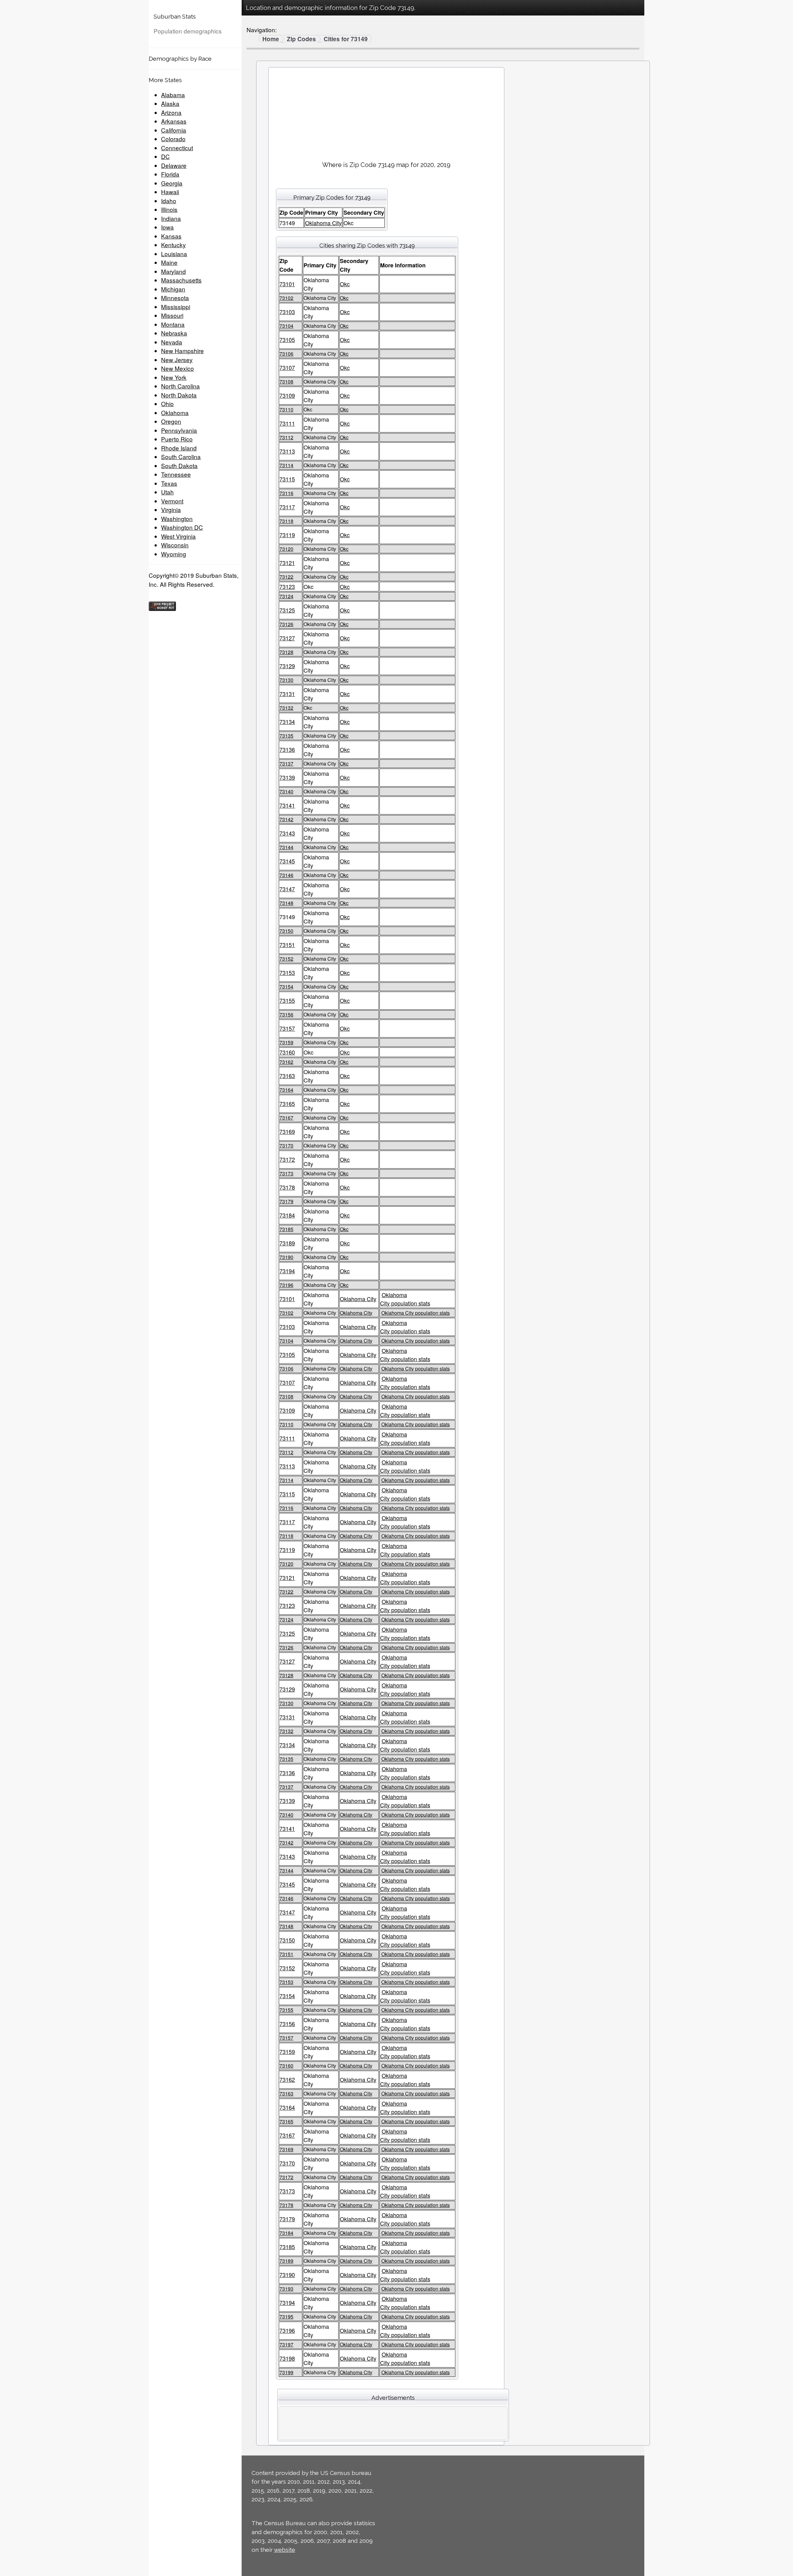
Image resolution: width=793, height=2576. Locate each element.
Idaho (169, 201)
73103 (287, 312)
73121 (287, 563)
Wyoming (174, 554)
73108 (286, 382)
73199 (286, 2372)
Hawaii (170, 192)
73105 (287, 340)
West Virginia (178, 536)
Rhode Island (179, 448)
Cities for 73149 (346, 39)
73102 (286, 298)
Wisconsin (175, 545)
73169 (287, 1131)
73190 (286, 1257)
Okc (345, 284)
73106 (286, 354)
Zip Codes (301, 39)
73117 (287, 507)
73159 (286, 1042)
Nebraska (174, 333)
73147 (287, 889)
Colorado (173, 139)
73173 (286, 1173)
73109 (287, 395)
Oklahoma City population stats (405, 1299)
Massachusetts (181, 280)
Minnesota (175, 298)
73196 (286, 1285)
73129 (287, 666)
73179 (286, 1201)
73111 (287, 423)
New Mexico (177, 368)
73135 (286, 736)
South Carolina (181, 456)
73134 (287, 722)
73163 (287, 1076)
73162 (286, 1062)
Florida (170, 174)
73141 (287, 805)
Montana (173, 324)
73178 (287, 1187)
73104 (286, 326)
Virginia (171, 509)
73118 (286, 521)
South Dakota (179, 465)
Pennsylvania (179, 430)
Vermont (172, 501)
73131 (287, 694)
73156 (286, 1014)
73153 (287, 972)
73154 (286, 987)
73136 (287, 749)
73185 (286, 1229)
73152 (286, 959)
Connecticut (177, 148)
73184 (287, 1215)
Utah (167, 492)
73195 (286, 2317)
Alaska (170, 103)
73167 (286, 1118)
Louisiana (174, 254)
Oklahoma (175, 413)
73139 (287, 777)
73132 (286, 708)
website (285, 2550)
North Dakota (179, 395)
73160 (287, 1052)
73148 (286, 903)
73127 (287, 638)
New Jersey (177, 360)
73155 (287, 1000)
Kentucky (173, 245)
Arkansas (174, 121)
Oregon (171, 421)
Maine (169, 262)
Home (271, 39)
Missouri (172, 315)
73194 (287, 1271)
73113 (287, 451)
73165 (287, 1104)
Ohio (167, 404)
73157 (287, 1028)
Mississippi (176, 307)
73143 (287, 833)
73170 (286, 1145)
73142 (286, 819)
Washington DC (182, 527)
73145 (287, 861)
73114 (286, 465)
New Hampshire (182, 351)
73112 (286, 437)
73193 (286, 2289)
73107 (287, 367)
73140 (286, 791)
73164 (286, 1090)
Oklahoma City (323, 223)
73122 (286, 577)
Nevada (172, 342)
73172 (287, 1159)
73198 (287, 2358)
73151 (287, 945)
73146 (286, 875)
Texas (169, 483)
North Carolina (180, 386)
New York (174, 377)
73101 (287, 284)
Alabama (173, 95)
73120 (286, 549)
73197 (286, 2344)
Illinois (169, 209)
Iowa (167, 227)
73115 (287, 479)
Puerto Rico (177, 439)
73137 (286, 764)
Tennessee (176, 474)
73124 (286, 596)
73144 (286, 847)
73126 (286, 624)
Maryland (173, 271)
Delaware (174, 165)
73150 (286, 931)
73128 (286, 652)
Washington (177, 518)
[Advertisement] (386, 112)
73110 (286, 409)
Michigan (173, 289)
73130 (286, 680)
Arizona (171, 112)
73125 (287, 610)
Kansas (171, 236)
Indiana (171, 218)
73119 (287, 535)
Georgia (172, 183)
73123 (287, 586)
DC (165, 156)
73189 (287, 1243)
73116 (286, 493)
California (174, 130)
